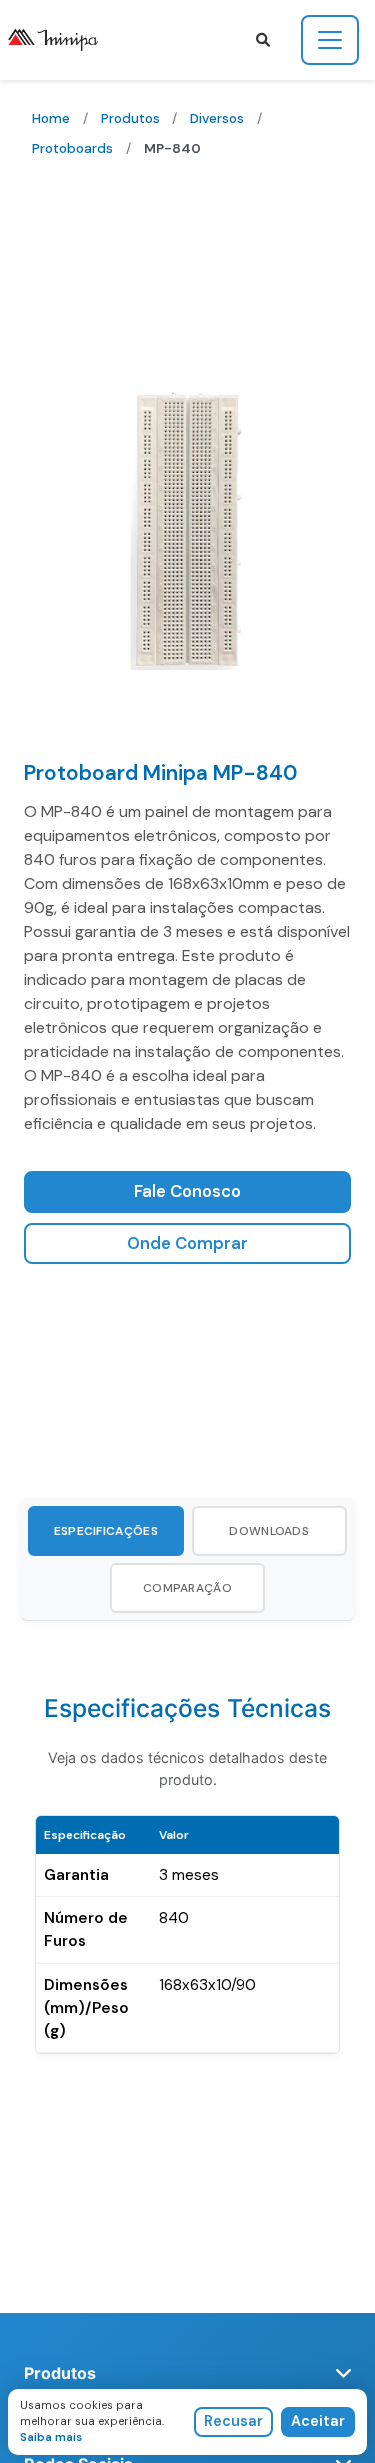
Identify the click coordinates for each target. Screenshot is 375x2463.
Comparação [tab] (187, 1588)
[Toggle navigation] (330, 40)
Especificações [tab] (106, 1531)
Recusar (233, 2421)
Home (51, 118)
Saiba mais (51, 2437)
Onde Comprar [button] (187, 1243)
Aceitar (318, 2421)
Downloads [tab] (269, 1531)
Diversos (217, 118)
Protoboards (72, 148)
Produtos (130, 118)
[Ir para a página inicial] (61, 40)
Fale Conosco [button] (187, 1191)
